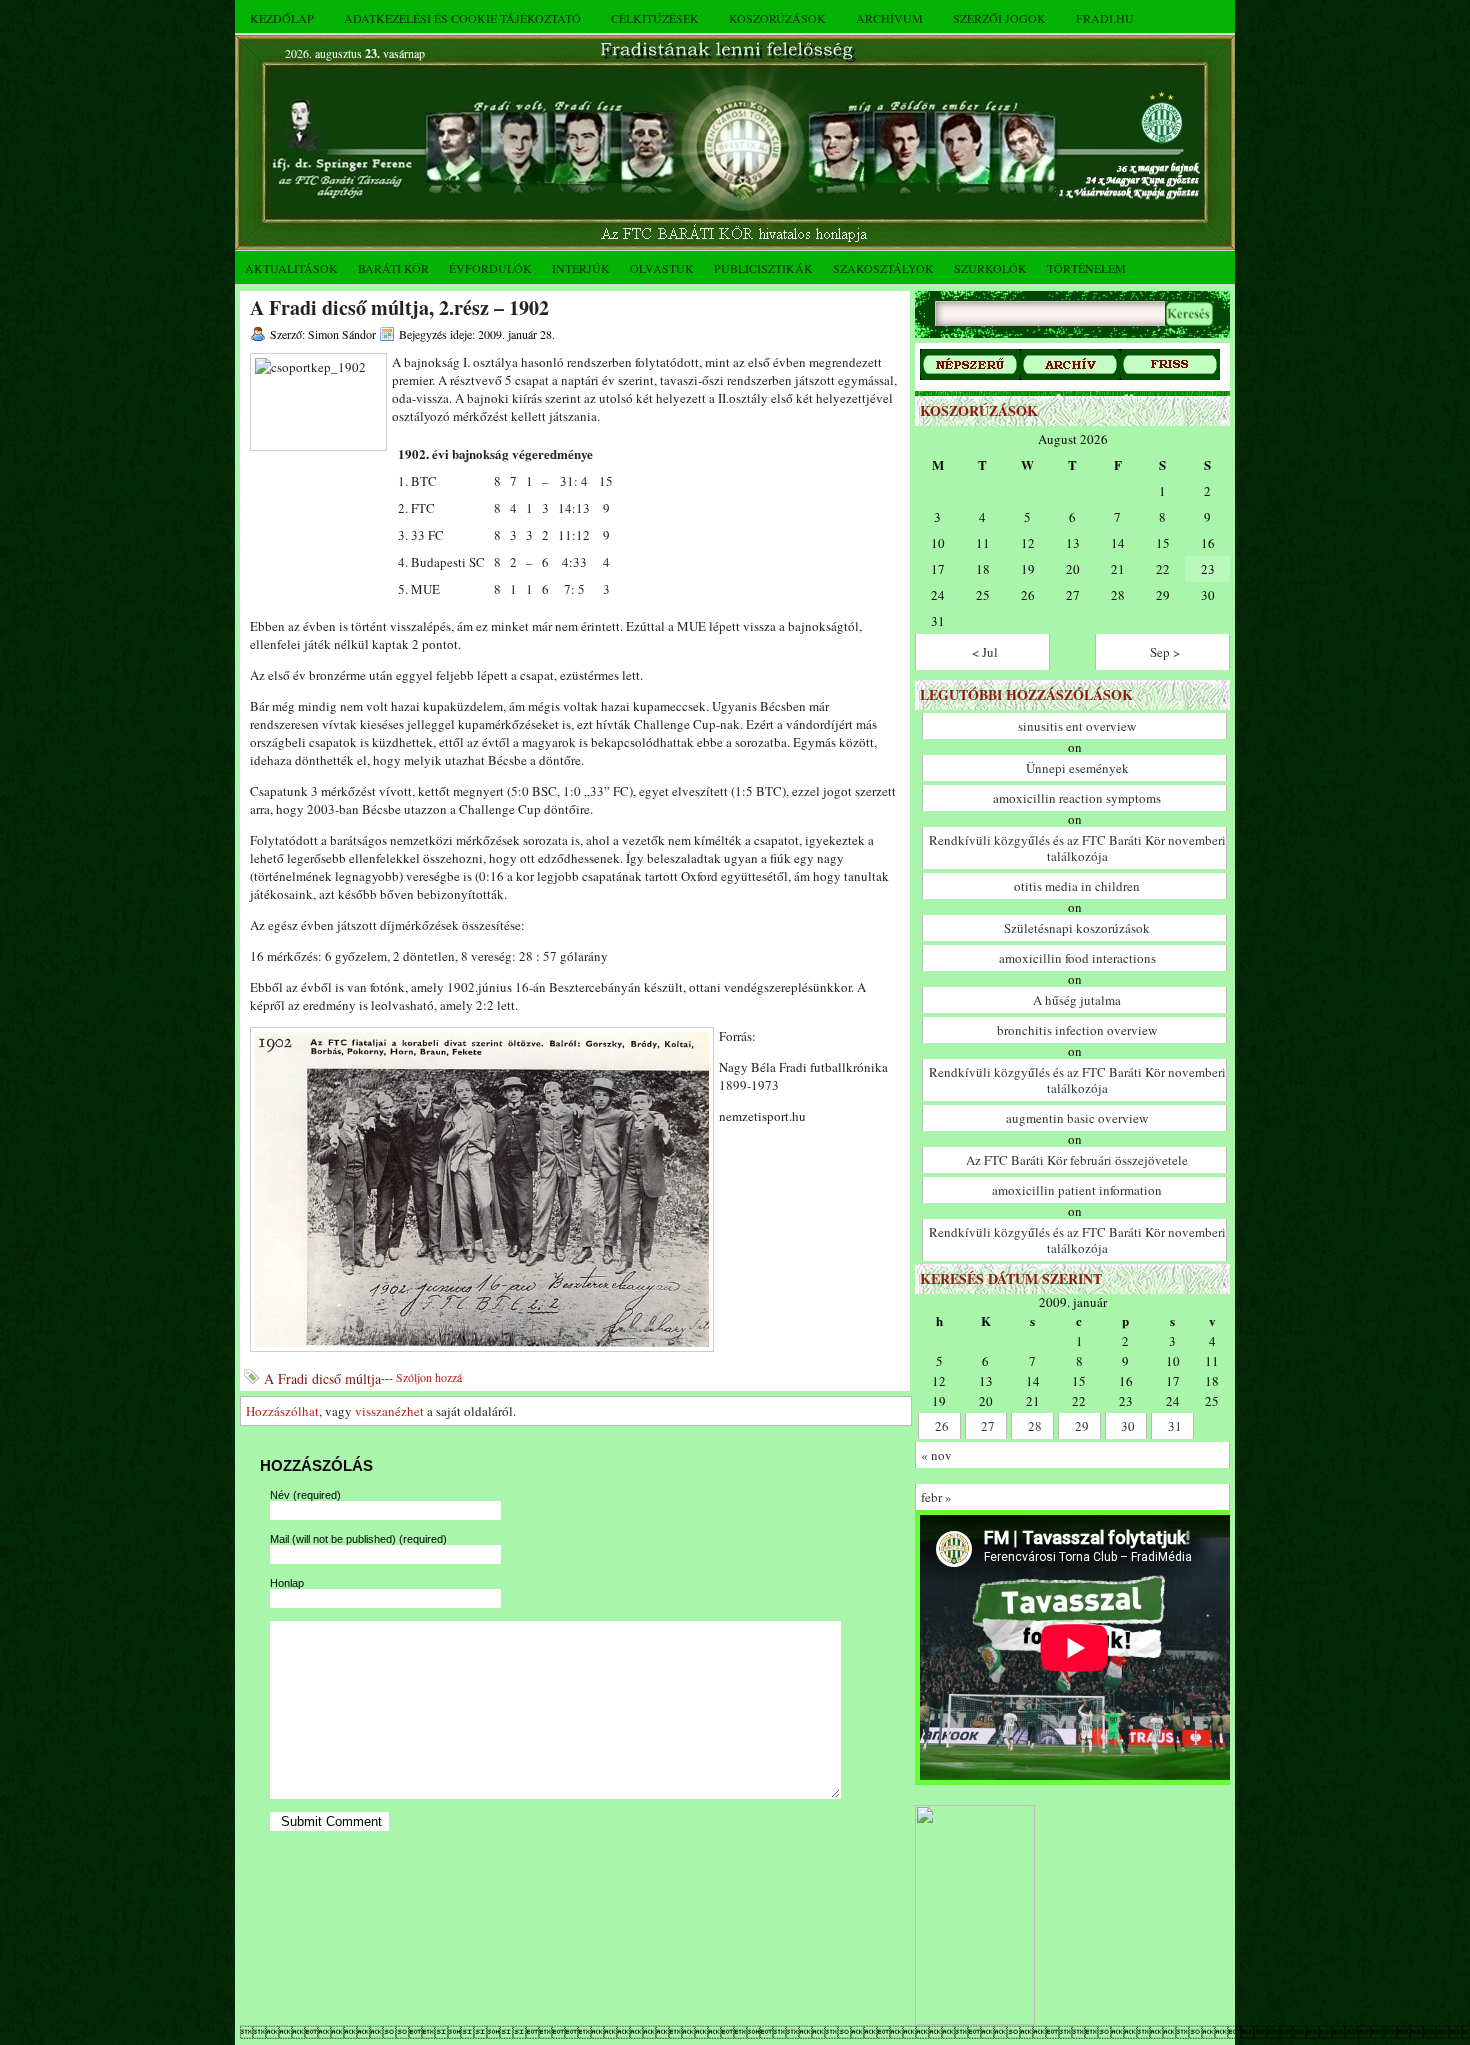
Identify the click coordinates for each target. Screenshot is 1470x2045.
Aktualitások (291, 268)
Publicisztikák (763, 268)
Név (305, 1495)
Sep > (1165, 652)
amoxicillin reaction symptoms (1077, 798)
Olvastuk (662, 268)
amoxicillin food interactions (1077, 958)
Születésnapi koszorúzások (1077, 928)
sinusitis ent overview (1077, 726)
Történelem (1086, 268)
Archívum (889, 18)
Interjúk (581, 268)
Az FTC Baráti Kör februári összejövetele (1077, 1160)
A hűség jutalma (1077, 1000)
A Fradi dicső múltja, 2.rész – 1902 (399, 307)
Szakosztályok (883, 268)
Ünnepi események (1077, 768)
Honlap (287, 1583)
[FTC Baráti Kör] (975, 2020)
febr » (936, 1497)
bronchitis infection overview (1077, 1030)
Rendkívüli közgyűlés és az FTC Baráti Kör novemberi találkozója (1077, 848)
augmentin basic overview (1077, 1118)
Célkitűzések (655, 18)
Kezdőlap (282, 18)
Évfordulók (490, 268)
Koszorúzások (777, 18)
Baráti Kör (393, 268)
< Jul (985, 652)
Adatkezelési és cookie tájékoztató (462, 18)
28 (1035, 1426)
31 (1175, 1426)
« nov (936, 1455)
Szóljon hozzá (429, 1377)
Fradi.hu (1105, 18)
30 (1128, 1426)
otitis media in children (1077, 886)
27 (988, 1426)
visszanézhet (389, 1411)
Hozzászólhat (282, 1411)
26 (942, 1426)
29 (1082, 1426)
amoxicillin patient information (1077, 1190)
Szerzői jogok (999, 18)
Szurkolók (990, 268)
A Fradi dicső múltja (322, 1378)
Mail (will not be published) (358, 1539)
